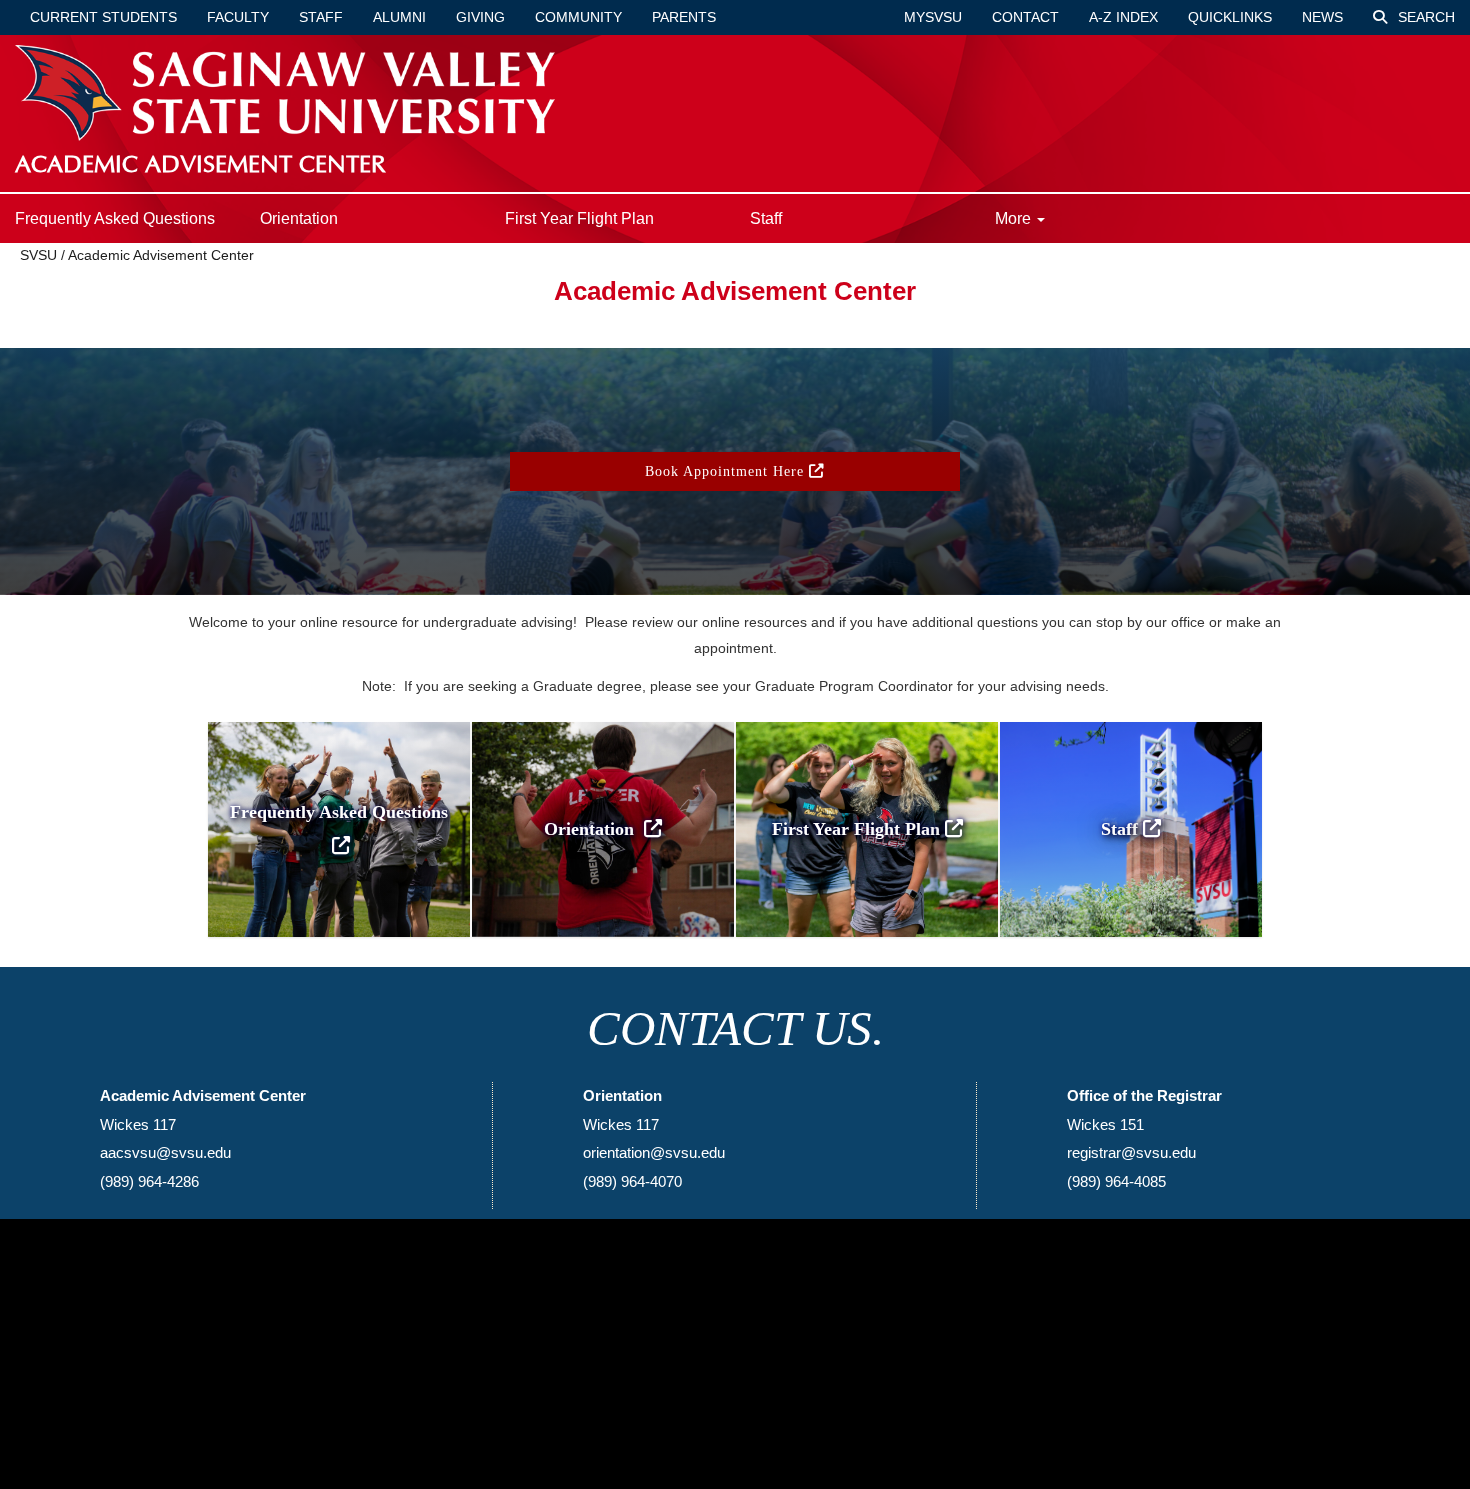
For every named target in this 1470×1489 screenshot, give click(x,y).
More (1015, 218)
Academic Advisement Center (161, 255)
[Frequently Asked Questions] (339, 724)
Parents (684, 17)
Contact (1025, 17)
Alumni (399, 17)
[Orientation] (603, 724)
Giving (480, 17)
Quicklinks (1230, 17)
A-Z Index (1123, 17)
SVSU (38, 255)
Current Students (103, 17)
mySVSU (933, 17)
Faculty (238, 17)
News (1322, 17)
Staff (321, 17)
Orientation (299, 218)
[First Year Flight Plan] (867, 724)
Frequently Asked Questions (115, 218)
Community (578, 17)
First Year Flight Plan (579, 218)
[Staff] (1131, 724)
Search (1424, 17)
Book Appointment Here (727, 471)
